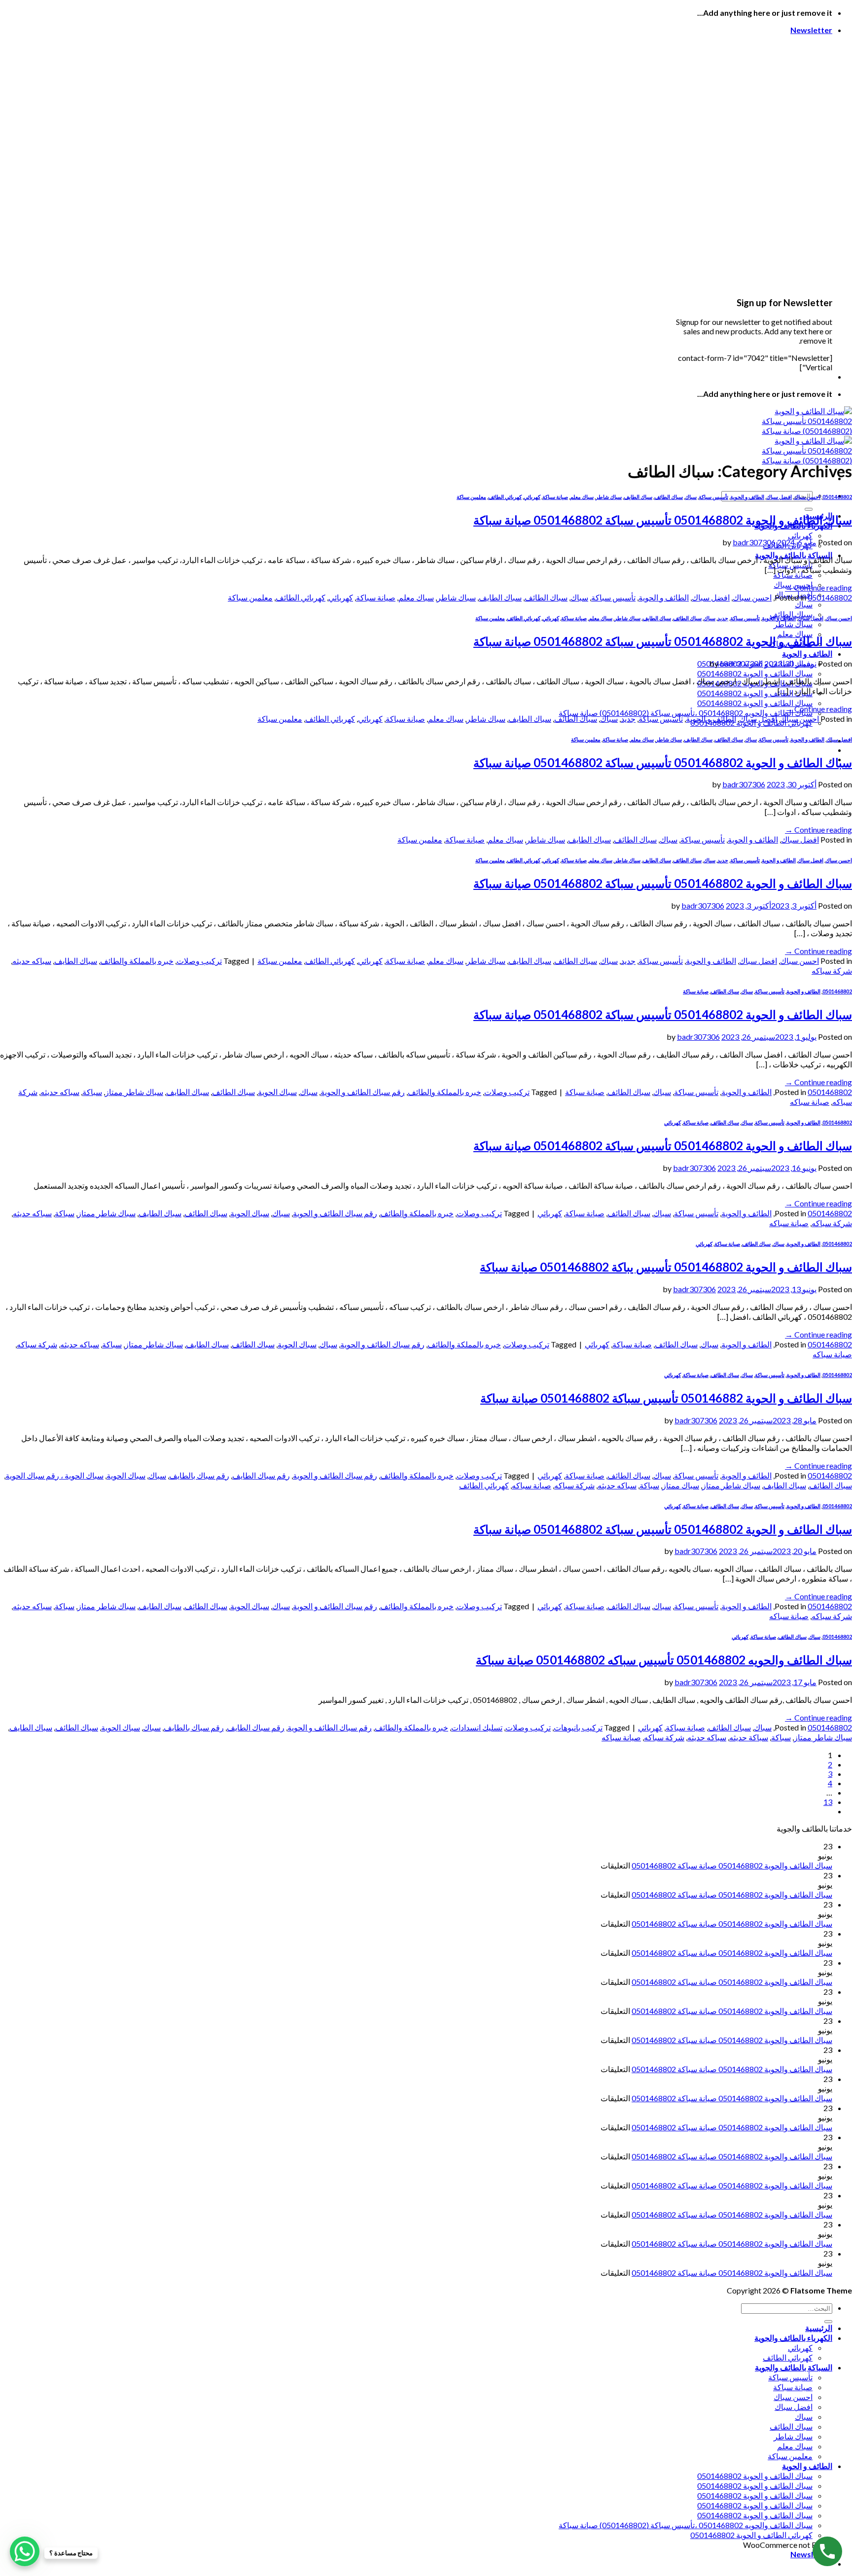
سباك (804, 604)
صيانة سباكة (793, 575)
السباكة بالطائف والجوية (794, 2367)
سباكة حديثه (749, 1737)
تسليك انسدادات (477, 1727)
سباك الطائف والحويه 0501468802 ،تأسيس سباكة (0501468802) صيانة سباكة (686, 713)
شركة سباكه (832, 970)
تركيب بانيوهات (578, 1727)
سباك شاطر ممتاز (134, 1092)
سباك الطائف (669, 497)
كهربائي (800, 535)
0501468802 (837, 497)
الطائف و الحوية (807, 653)
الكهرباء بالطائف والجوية (793, 2338)
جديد (723, 618)
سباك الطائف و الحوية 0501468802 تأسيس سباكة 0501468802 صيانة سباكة (663, 520)
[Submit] (809, 509)
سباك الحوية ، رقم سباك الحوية (54, 1475)
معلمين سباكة (471, 497)
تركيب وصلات (199, 961)
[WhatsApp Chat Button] (25, 2551)
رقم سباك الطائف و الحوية (363, 1092)
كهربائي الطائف (505, 497)
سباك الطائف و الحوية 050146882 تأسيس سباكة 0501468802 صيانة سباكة (666, 1398)
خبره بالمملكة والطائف (137, 961)
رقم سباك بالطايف (199, 1475)
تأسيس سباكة (713, 497)
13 (828, 1802)
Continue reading (818, 587)
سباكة (92, 1092)
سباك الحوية (277, 1092)
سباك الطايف (638, 497)
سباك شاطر (793, 624)
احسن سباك (807, 497)
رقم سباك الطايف (261, 1475)
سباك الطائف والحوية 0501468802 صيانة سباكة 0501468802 (732, 1865)
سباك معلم (582, 497)
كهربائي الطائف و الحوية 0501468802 (751, 2535)
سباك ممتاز (681, 1485)
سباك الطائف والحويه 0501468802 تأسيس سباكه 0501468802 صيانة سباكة (664, 1660)
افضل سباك (779, 497)
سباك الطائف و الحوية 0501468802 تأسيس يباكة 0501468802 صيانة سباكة (666, 1267)
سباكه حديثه (32, 961)
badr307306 (754, 542)
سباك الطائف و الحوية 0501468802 (755, 673)
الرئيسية (819, 2328)
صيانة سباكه (810, 1102)
